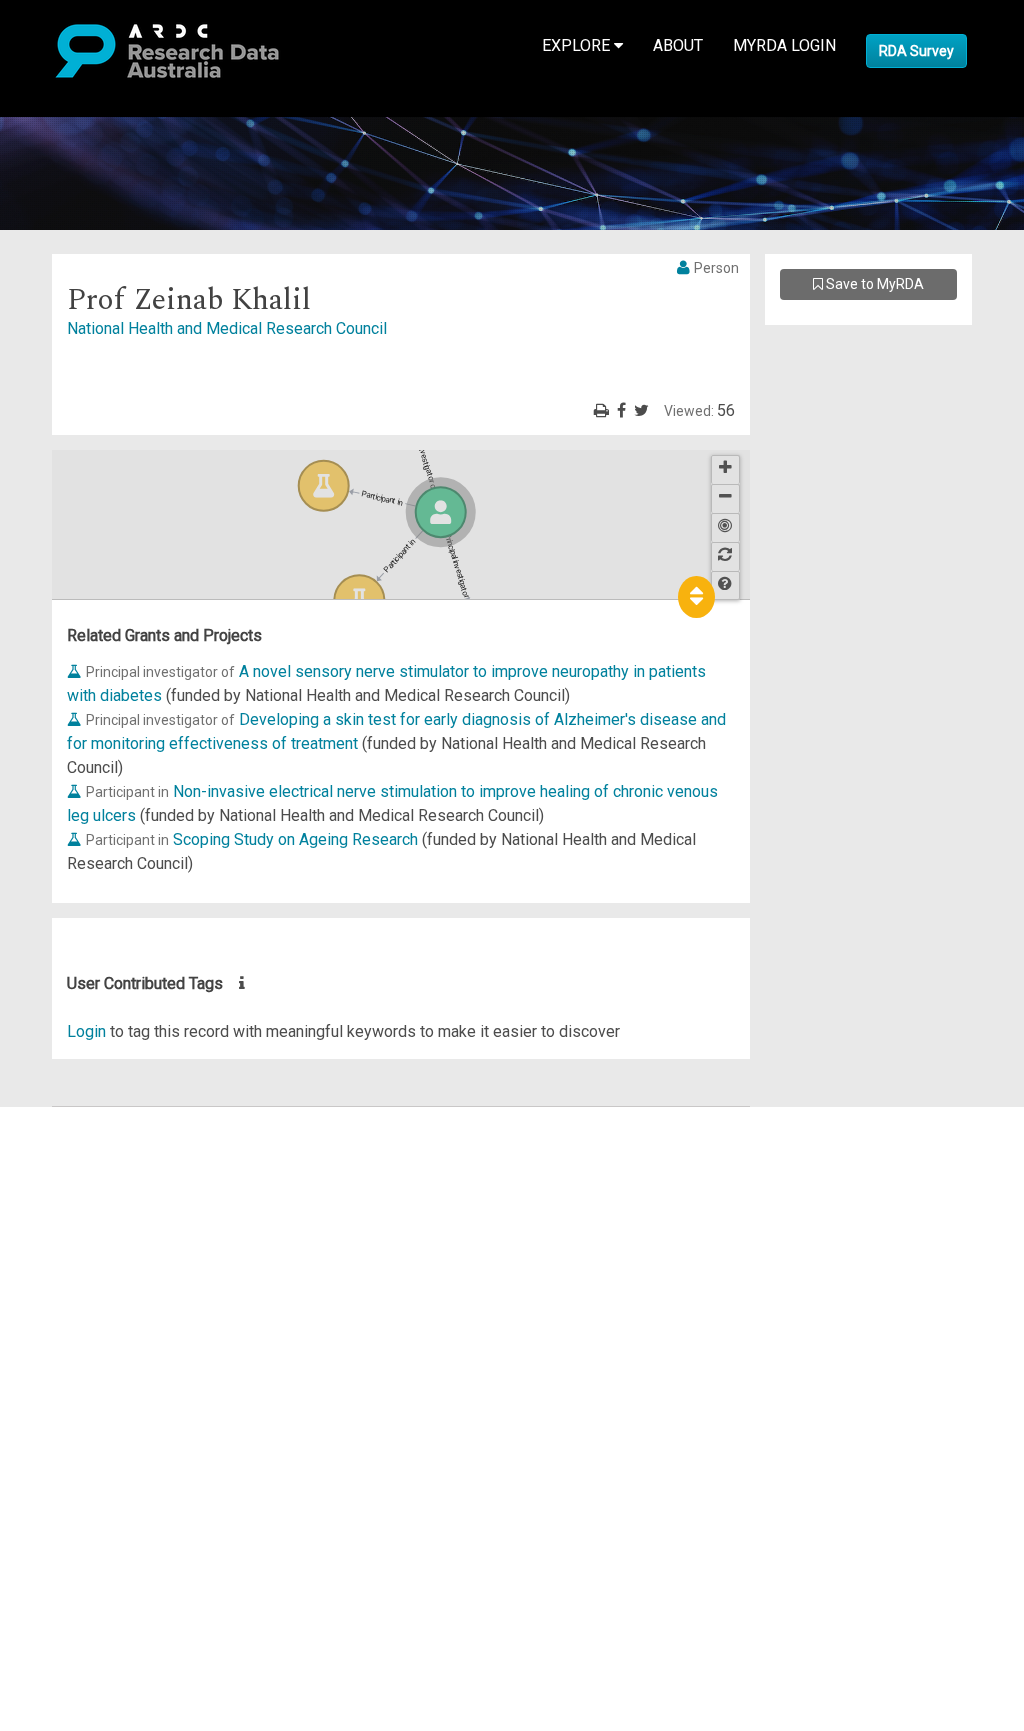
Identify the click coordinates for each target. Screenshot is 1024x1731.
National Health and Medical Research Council (227, 328)
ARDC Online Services (139, 1238)
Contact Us (100, 1166)
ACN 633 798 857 (62, 1382)
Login (86, 1031)
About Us (94, 1118)
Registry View (111, 1262)
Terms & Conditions (130, 1298)
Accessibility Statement (145, 1346)
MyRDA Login (784, 45)
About (678, 45)
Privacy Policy (112, 1322)
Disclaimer (99, 1190)
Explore (578, 45)
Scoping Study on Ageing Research (295, 839)
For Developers (116, 1214)
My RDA (90, 1142)
